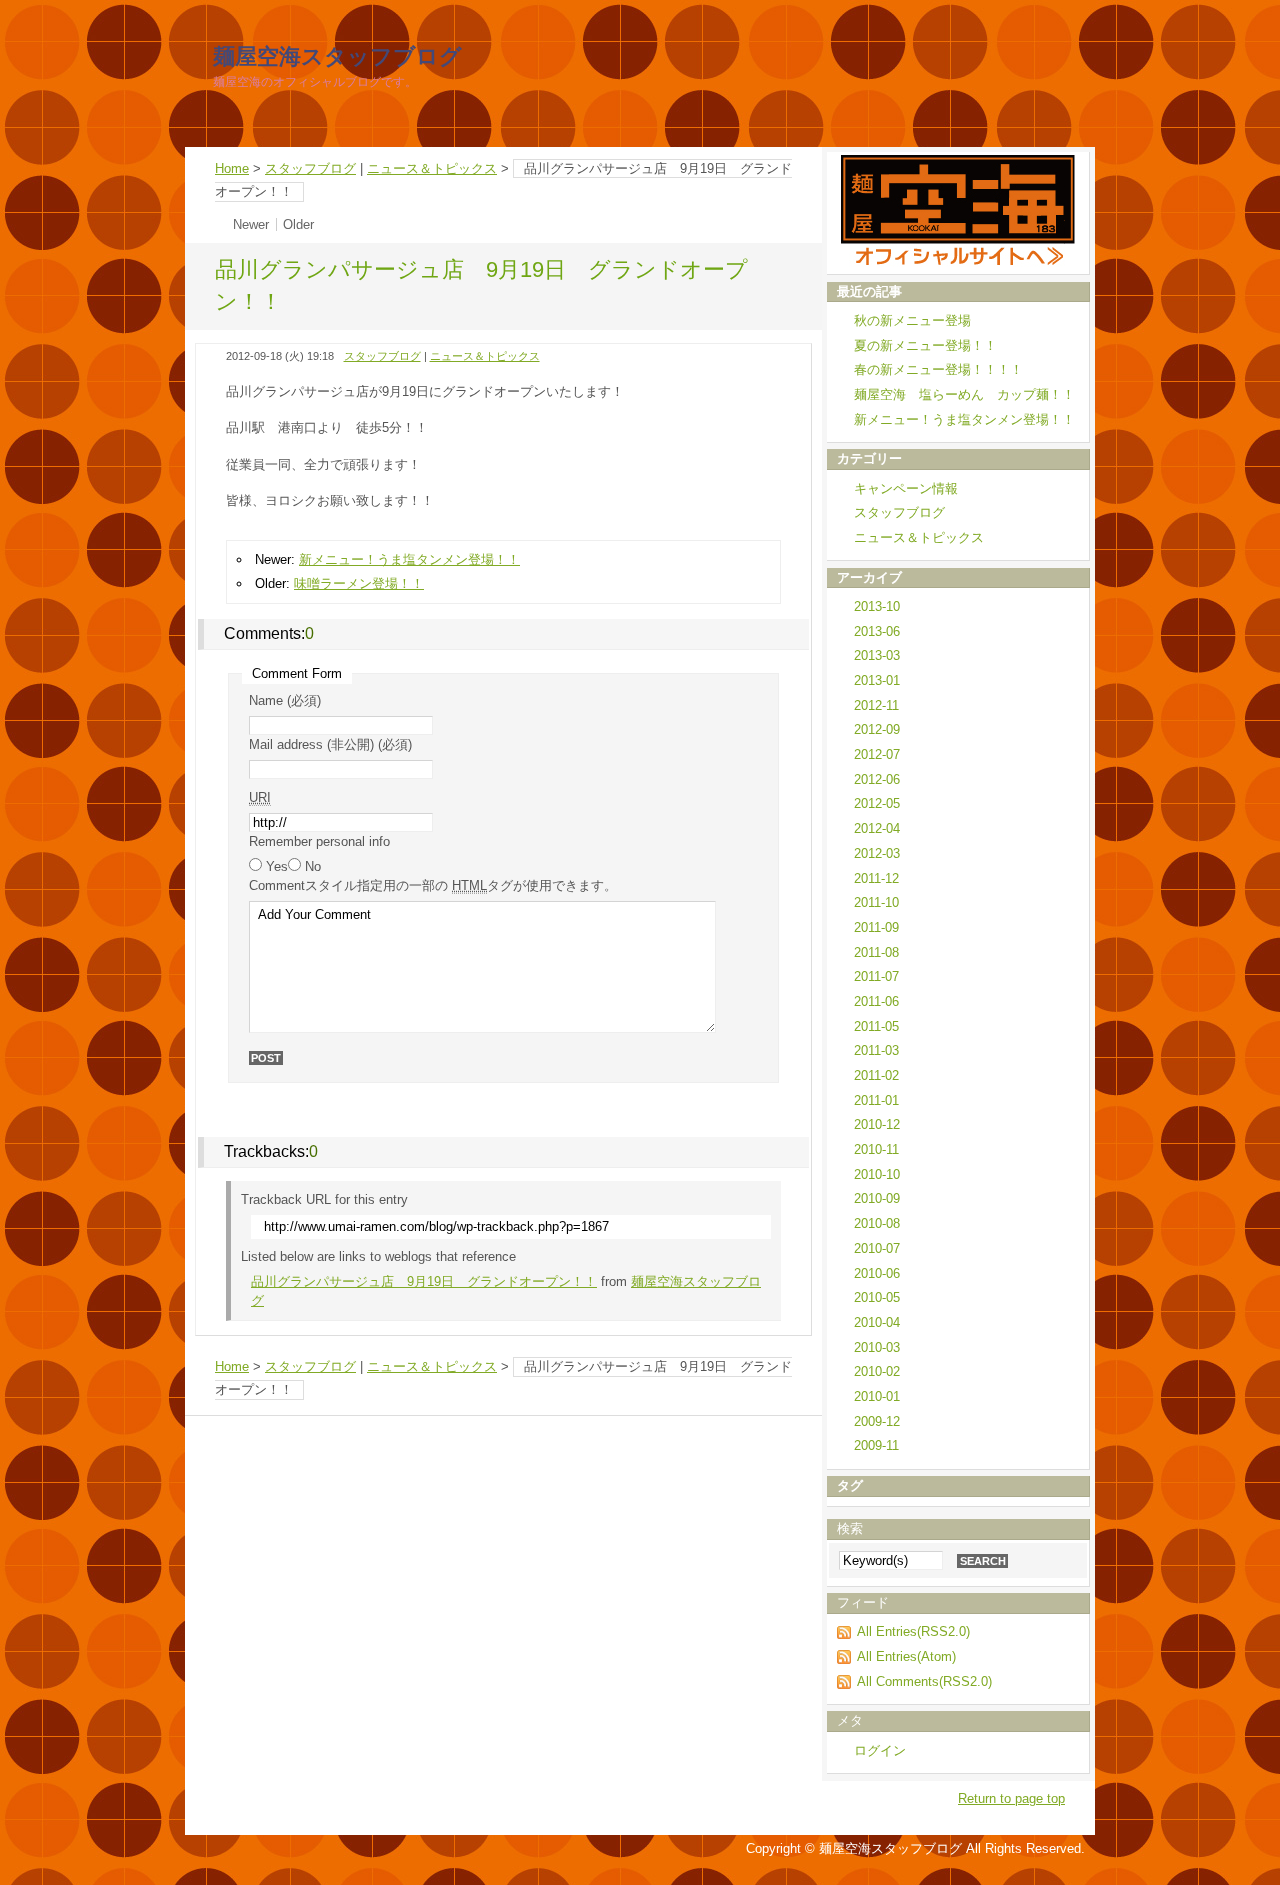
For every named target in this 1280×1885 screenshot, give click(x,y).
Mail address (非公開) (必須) (330, 744)
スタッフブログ (310, 168)
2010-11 (876, 1149)
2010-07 (877, 1248)
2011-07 (876, 976)
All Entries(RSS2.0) (913, 1631)
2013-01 (877, 680)
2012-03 (877, 853)
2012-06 (877, 779)
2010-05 (877, 1297)
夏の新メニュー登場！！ (925, 345)
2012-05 (877, 803)
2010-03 (877, 1347)
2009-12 (877, 1421)
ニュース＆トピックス (432, 168)
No (313, 866)
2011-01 (876, 1100)
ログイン (880, 1750)
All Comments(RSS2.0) (924, 1681)
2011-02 (876, 1075)
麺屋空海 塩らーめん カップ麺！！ (964, 394)
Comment (433, 885)
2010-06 (877, 1273)
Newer (251, 224)
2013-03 (877, 655)
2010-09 (877, 1198)
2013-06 (877, 631)
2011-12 (876, 878)
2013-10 (877, 606)
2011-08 (876, 952)
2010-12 (877, 1124)
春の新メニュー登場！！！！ (938, 369)
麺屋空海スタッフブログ (337, 56)
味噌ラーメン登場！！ (359, 583)
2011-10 (876, 902)
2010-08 (877, 1223)
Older (298, 224)
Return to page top (1011, 1798)
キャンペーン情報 (906, 488)
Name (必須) (285, 700)
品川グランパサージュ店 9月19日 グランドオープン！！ (424, 1281)
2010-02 (877, 1371)
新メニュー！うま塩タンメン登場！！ (409, 559)
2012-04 (877, 828)
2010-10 (877, 1174)
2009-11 (876, 1445)
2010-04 (877, 1322)
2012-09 (877, 729)
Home (232, 168)
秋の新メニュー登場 (912, 320)
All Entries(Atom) (906, 1656)
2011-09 (876, 927)
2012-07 (877, 754)
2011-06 (876, 1001)
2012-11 (876, 705)
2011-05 (876, 1026)
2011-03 (876, 1050)
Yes (277, 866)
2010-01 (877, 1396)
